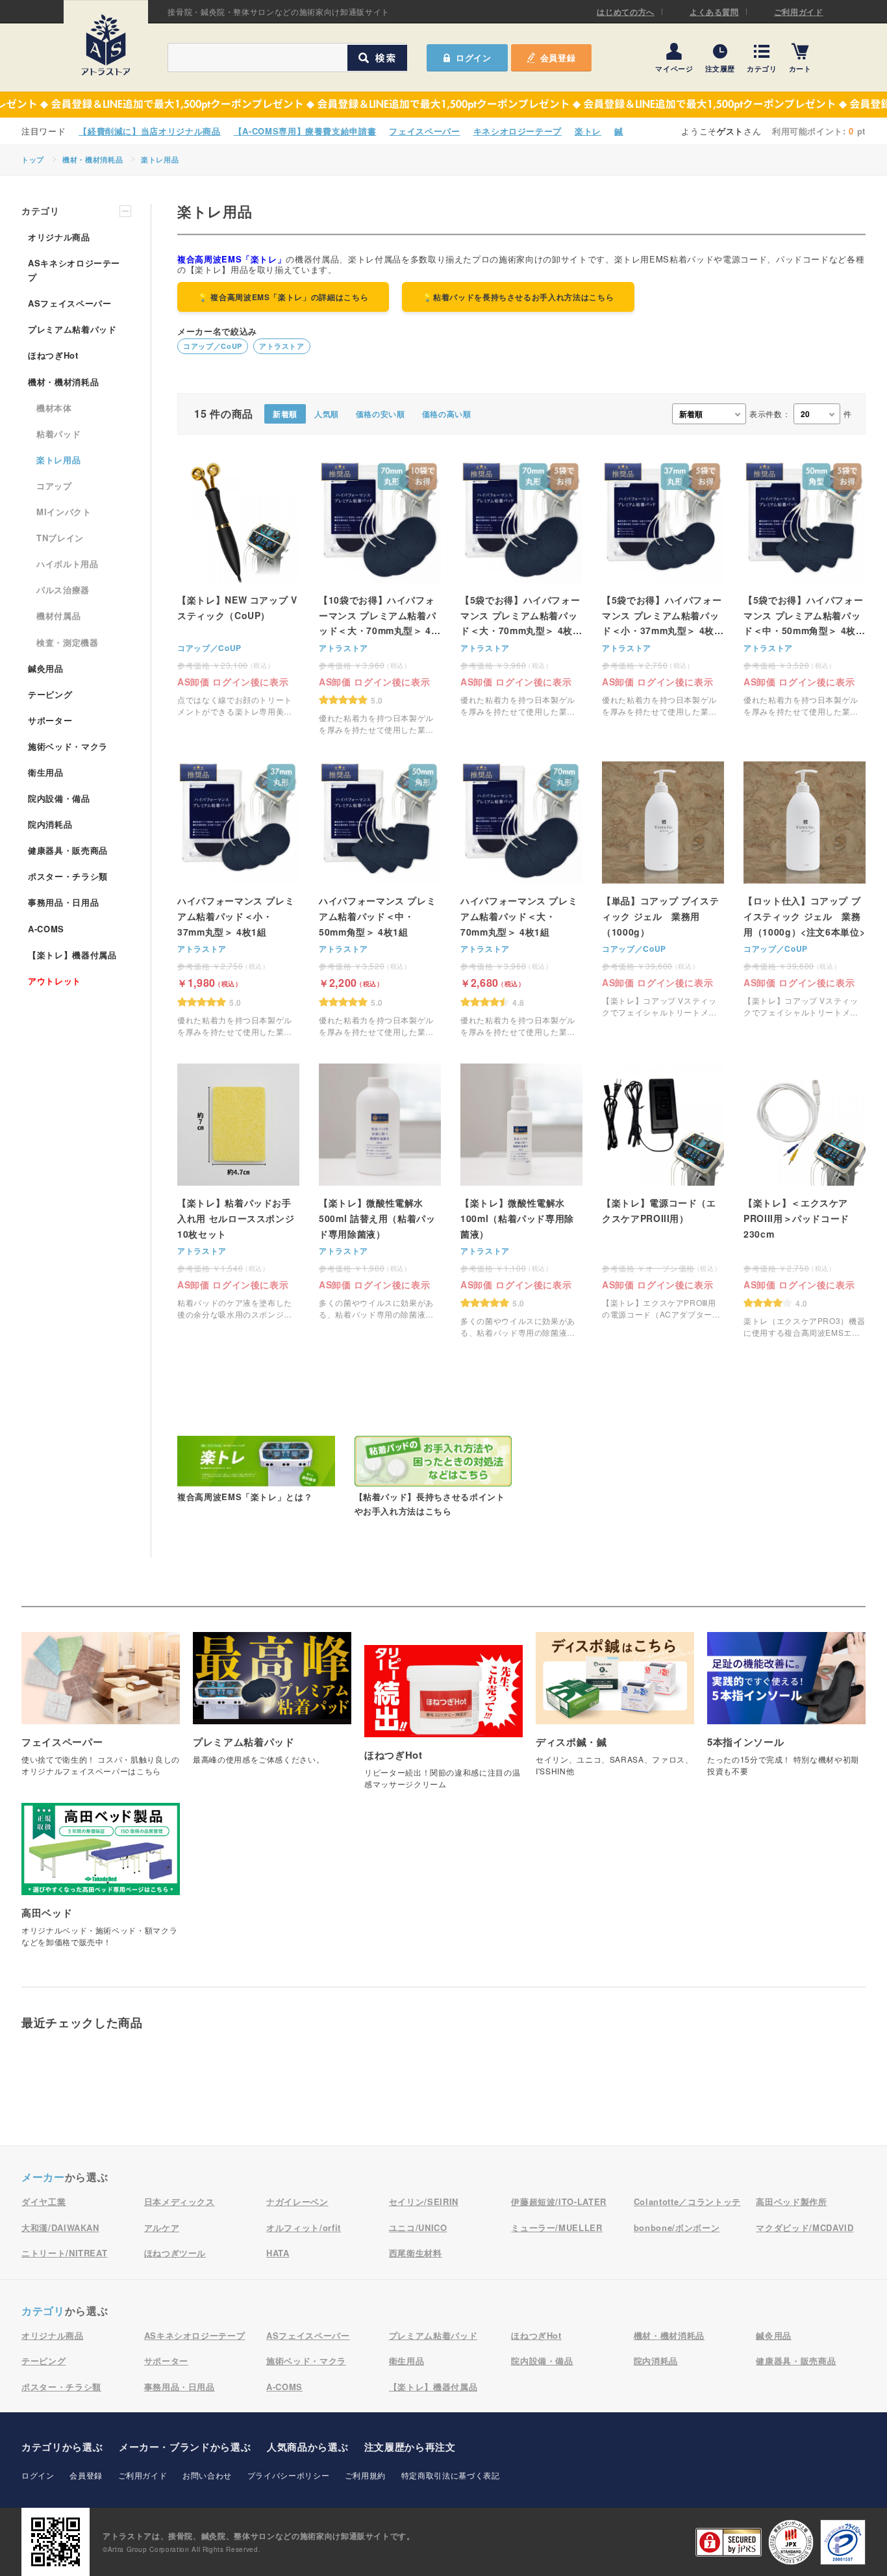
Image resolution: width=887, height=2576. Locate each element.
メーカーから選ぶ (185, 2447)
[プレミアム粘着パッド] (272, 1705)
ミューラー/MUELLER (556, 2227)
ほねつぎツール (175, 2253)
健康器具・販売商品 (68, 850)
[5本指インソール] (786, 1711)
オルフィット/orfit (304, 2227)
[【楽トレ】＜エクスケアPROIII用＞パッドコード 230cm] (805, 1201)
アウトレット (55, 981)
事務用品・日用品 (63, 902)
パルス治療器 (63, 590)
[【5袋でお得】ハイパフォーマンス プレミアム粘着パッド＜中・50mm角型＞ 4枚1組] (805, 589)
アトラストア (282, 346)
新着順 (285, 414)
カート (800, 68)
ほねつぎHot (53, 355)
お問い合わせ (207, 2475)
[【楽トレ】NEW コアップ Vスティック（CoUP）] (238, 589)
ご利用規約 (365, 2475)
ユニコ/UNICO (418, 2227)
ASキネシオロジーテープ (74, 270)
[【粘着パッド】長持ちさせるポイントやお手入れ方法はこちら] (433, 1477)
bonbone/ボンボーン (677, 2227)
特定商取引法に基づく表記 (451, 2475)
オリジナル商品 (59, 237)
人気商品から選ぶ (307, 2447)
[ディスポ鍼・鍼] (615, 1711)
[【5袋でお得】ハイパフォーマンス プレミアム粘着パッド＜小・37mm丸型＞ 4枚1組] (663, 589)
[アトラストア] (106, 45)
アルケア (162, 2227)
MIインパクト (64, 512)
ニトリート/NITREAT (64, 2253)
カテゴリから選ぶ (62, 2447)
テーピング (50, 694)
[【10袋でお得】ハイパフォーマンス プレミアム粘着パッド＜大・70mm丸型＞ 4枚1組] (380, 598)
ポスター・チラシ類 (68, 876)
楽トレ (588, 131)
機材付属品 (58, 616)
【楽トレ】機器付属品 (72, 955)
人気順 (327, 414)
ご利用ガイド (799, 12)
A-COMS (46, 929)
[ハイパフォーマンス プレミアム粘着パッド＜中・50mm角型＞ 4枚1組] (380, 899)
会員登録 (558, 57)
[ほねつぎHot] (443, 1724)
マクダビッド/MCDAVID (805, 2227)
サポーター (50, 720)
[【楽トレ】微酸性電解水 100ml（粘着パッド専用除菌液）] (521, 1201)
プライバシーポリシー (289, 2475)
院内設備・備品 (59, 798)
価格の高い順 (447, 414)
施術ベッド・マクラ (68, 746)
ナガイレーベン (297, 2201)
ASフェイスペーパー (70, 303)
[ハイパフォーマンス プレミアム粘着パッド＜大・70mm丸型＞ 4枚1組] (521, 899)
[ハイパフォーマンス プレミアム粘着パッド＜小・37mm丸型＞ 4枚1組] (238, 899)
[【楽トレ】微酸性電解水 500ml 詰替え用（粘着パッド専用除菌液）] (380, 1192)
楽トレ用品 (160, 159)
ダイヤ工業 (44, 2201)
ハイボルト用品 (68, 564)
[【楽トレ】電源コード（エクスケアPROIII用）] (663, 1192)
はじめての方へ (626, 12)
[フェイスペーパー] (101, 1711)
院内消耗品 (50, 824)
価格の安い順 (381, 414)
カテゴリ (762, 68)
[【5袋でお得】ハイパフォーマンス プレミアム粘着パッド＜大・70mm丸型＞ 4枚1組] (521, 589)
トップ (33, 159)
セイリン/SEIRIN (424, 2201)
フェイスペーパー (424, 131)
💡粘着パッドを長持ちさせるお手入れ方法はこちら (518, 297)
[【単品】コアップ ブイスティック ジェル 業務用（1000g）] (663, 890)
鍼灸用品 (46, 668)
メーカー (43, 2177)
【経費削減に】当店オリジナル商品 (149, 131)
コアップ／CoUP (213, 346)
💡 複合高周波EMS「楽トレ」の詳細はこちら (283, 297)
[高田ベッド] (101, 1882)
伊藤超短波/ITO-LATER (559, 2201)
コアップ (54, 486)
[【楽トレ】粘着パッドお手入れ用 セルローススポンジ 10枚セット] (238, 1192)
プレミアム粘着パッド (72, 329)
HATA (278, 2253)
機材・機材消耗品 (93, 159)
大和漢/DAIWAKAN (60, 2227)
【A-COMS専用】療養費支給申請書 (305, 131)
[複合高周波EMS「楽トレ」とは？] (256, 1470)
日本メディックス (180, 2201)
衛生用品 (46, 772)
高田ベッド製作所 (791, 2201)
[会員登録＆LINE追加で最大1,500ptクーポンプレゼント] (443, 105)
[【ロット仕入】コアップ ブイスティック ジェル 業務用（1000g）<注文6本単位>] (805, 890)
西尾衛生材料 (416, 2253)
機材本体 (54, 408)
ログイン (38, 2475)
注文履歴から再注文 (410, 2447)
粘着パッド (58, 434)
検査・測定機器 (68, 642)
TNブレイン (60, 538)
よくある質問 (714, 12)
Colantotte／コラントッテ (687, 2201)
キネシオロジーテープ (518, 131)
